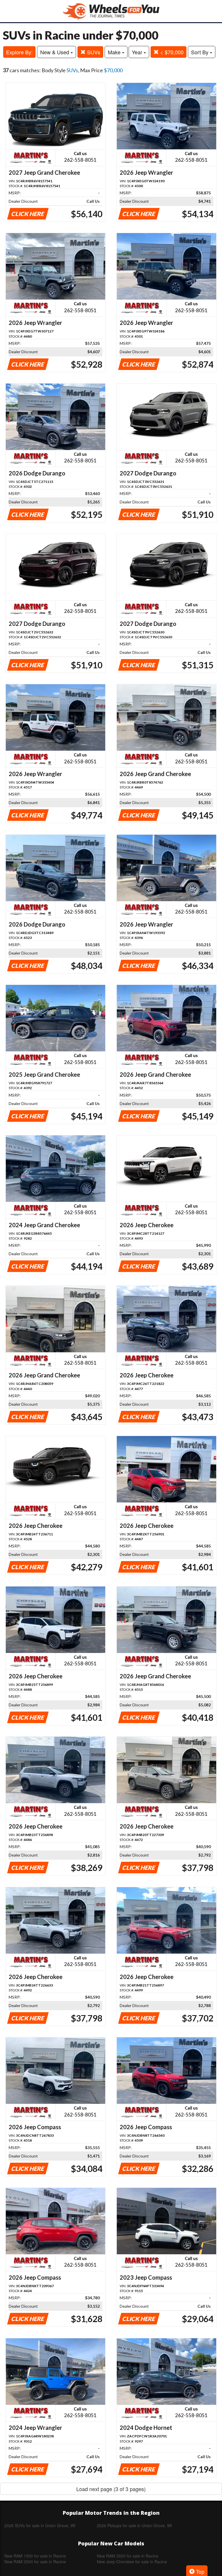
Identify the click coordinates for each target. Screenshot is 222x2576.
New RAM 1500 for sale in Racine (35, 2556)
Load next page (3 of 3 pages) (111, 2489)
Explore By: (19, 52)
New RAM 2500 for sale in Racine (35, 2562)
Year (138, 52)
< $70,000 (171, 52)
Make (115, 52)
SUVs (93, 52)
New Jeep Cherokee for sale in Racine (132, 2562)
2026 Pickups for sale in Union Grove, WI (134, 2525)
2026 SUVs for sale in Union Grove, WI (40, 2525)
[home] (111, 11)
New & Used (55, 52)
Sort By (200, 52)
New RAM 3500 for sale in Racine (128, 2556)
